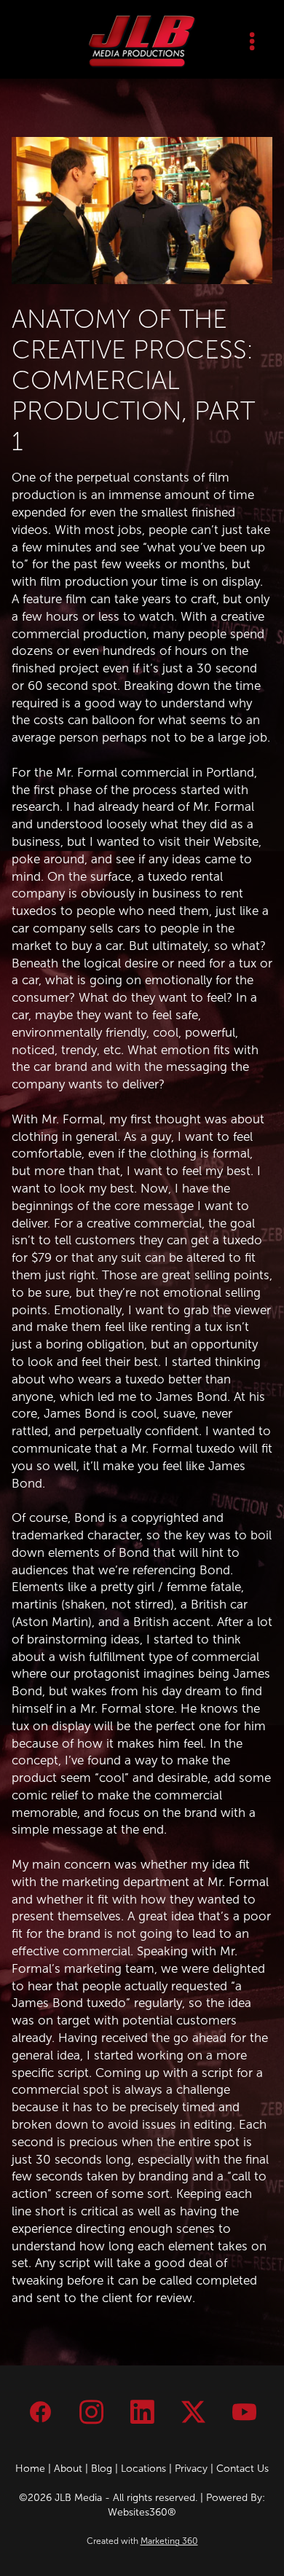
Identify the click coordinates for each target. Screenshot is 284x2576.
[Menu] (252, 41)
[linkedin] (142, 2413)
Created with (142, 2541)
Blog (102, 2469)
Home (30, 2469)
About (68, 2469)
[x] (193, 2413)
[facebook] (40, 2413)
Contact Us (242, 2469)
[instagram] (91, 2413)
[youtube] (244, 2413)
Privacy (191, 2469)
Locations (143, 2469)
